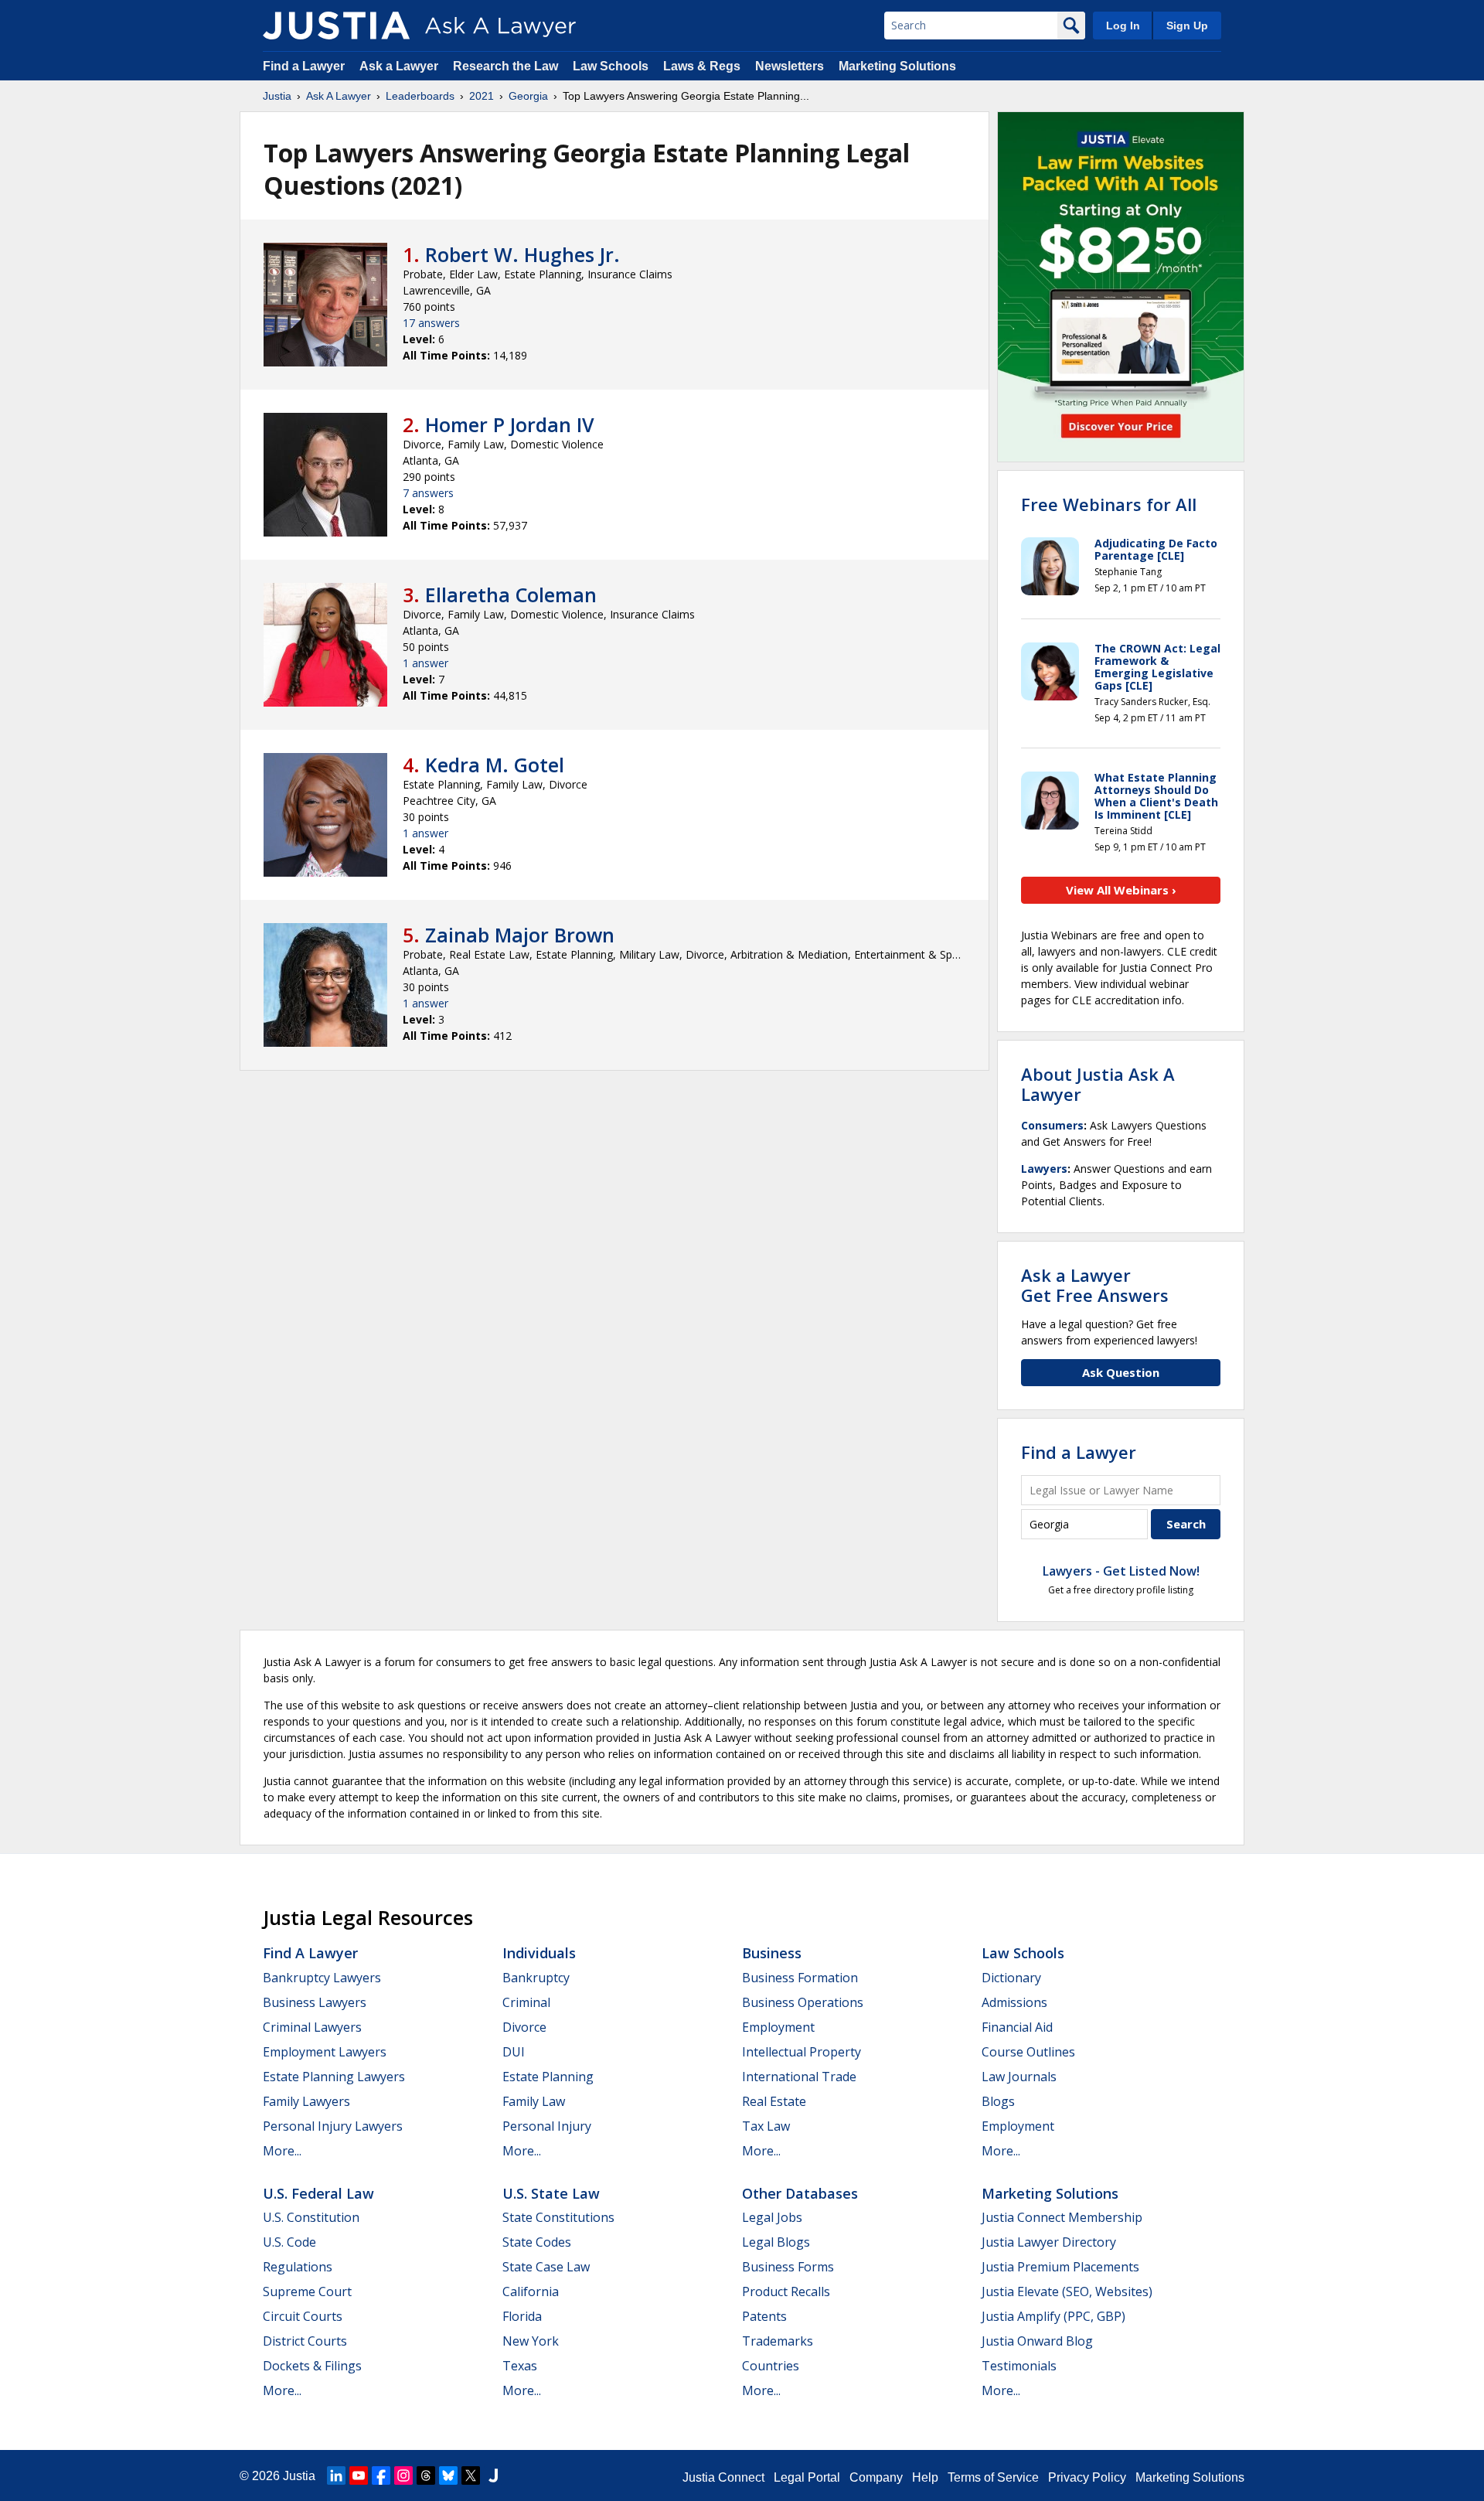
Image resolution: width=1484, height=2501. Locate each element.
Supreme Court (307, 2291)
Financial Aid (1017, 2027)
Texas (520, 2366)
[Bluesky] (448, 2475)
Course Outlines (1028, 2052)
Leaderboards (420, 96)
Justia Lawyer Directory (1049, 2242)
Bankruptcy (536, 1978)
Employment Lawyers (325, 2052)
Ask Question (1121, 1372)
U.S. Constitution (311, 2217)
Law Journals (1019, 2077)
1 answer (425, 663)
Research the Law (505, 66)
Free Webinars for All (1109, 504)
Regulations (298, 2267)
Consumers (1052, 1125)
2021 (482, 96)
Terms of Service (993, 2477)
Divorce (524, 2027)
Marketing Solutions (897, 66)
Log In (1123, 26)
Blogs (998, 2101)
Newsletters (790, 66)
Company (876, 2477)
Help (925, 2477)
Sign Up (1187, 26)
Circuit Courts (303, 2316)
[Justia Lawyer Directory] (493, 2475)
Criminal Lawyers (312, 2027)
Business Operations (803, 2002)
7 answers (428, 493)
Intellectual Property (802, 2052)
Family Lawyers (306, 2101)
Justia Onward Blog (1037, 2341)
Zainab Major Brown (520, 935)
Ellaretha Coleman (511, 595)
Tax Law (766, 2126)
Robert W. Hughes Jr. (522, 254)
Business (772, 1953)
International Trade (799, 2077)
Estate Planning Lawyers (334, 2077)
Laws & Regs (702, 66)
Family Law (534, 2101)
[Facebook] (381, 2475)
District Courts (305, 2341)
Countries (771, 2366)
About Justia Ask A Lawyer (1098, 1084)
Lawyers (1044, 1169)
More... (282, 2151)
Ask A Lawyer (339, 96)
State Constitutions (558, 2217)
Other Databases (800, 2193)
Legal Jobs (772, 2217)
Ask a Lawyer (400, 66)
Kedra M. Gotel (495, 765)
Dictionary (1011, 1978)
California (531, 2291)
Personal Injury (547, 2126)
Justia (277, 96)
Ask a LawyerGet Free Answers (1095, 1285)
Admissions (1014, 2002)
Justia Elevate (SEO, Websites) (1067, 2291)
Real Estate (774, 2101)
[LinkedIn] (336, 2475)
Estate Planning (548, 2077)
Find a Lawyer (304, 66)
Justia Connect (723, 2477)
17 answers (431, 323)
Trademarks (778, 2341)
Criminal (526, 2002)
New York (531, 2341)
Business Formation (800, 1978)
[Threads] (426, 2475)
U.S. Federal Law (318, 2193)
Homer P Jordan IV (510, 424)
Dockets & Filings (312, 2366)
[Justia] (336, 26)
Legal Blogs (776, 2242)
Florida (522, 2316)
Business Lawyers (315, 2002)
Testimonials (1019, 2366)
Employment (778, 2027)
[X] (471, 2475)
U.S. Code (289, 2242)
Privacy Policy (1087, 2477)
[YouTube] (359, 2475)
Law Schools (611, 66)
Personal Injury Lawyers (333, 2126)
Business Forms (788, 2267)
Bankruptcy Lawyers (322, 1978)
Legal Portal (807, 2477)
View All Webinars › (1121, 890)
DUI (514, 2052)
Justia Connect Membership (1062, 2217)
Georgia (528, 96)
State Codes (537, 2242)
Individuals (539, 1953)
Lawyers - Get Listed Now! (1121, 1571)
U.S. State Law (551, 2193)
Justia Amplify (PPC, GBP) (1053, 2316)
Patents (764, 2316)
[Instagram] (403, 2475)
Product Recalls (786, 2291)
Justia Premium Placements (1060, 2267)
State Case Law (546, 2267)
